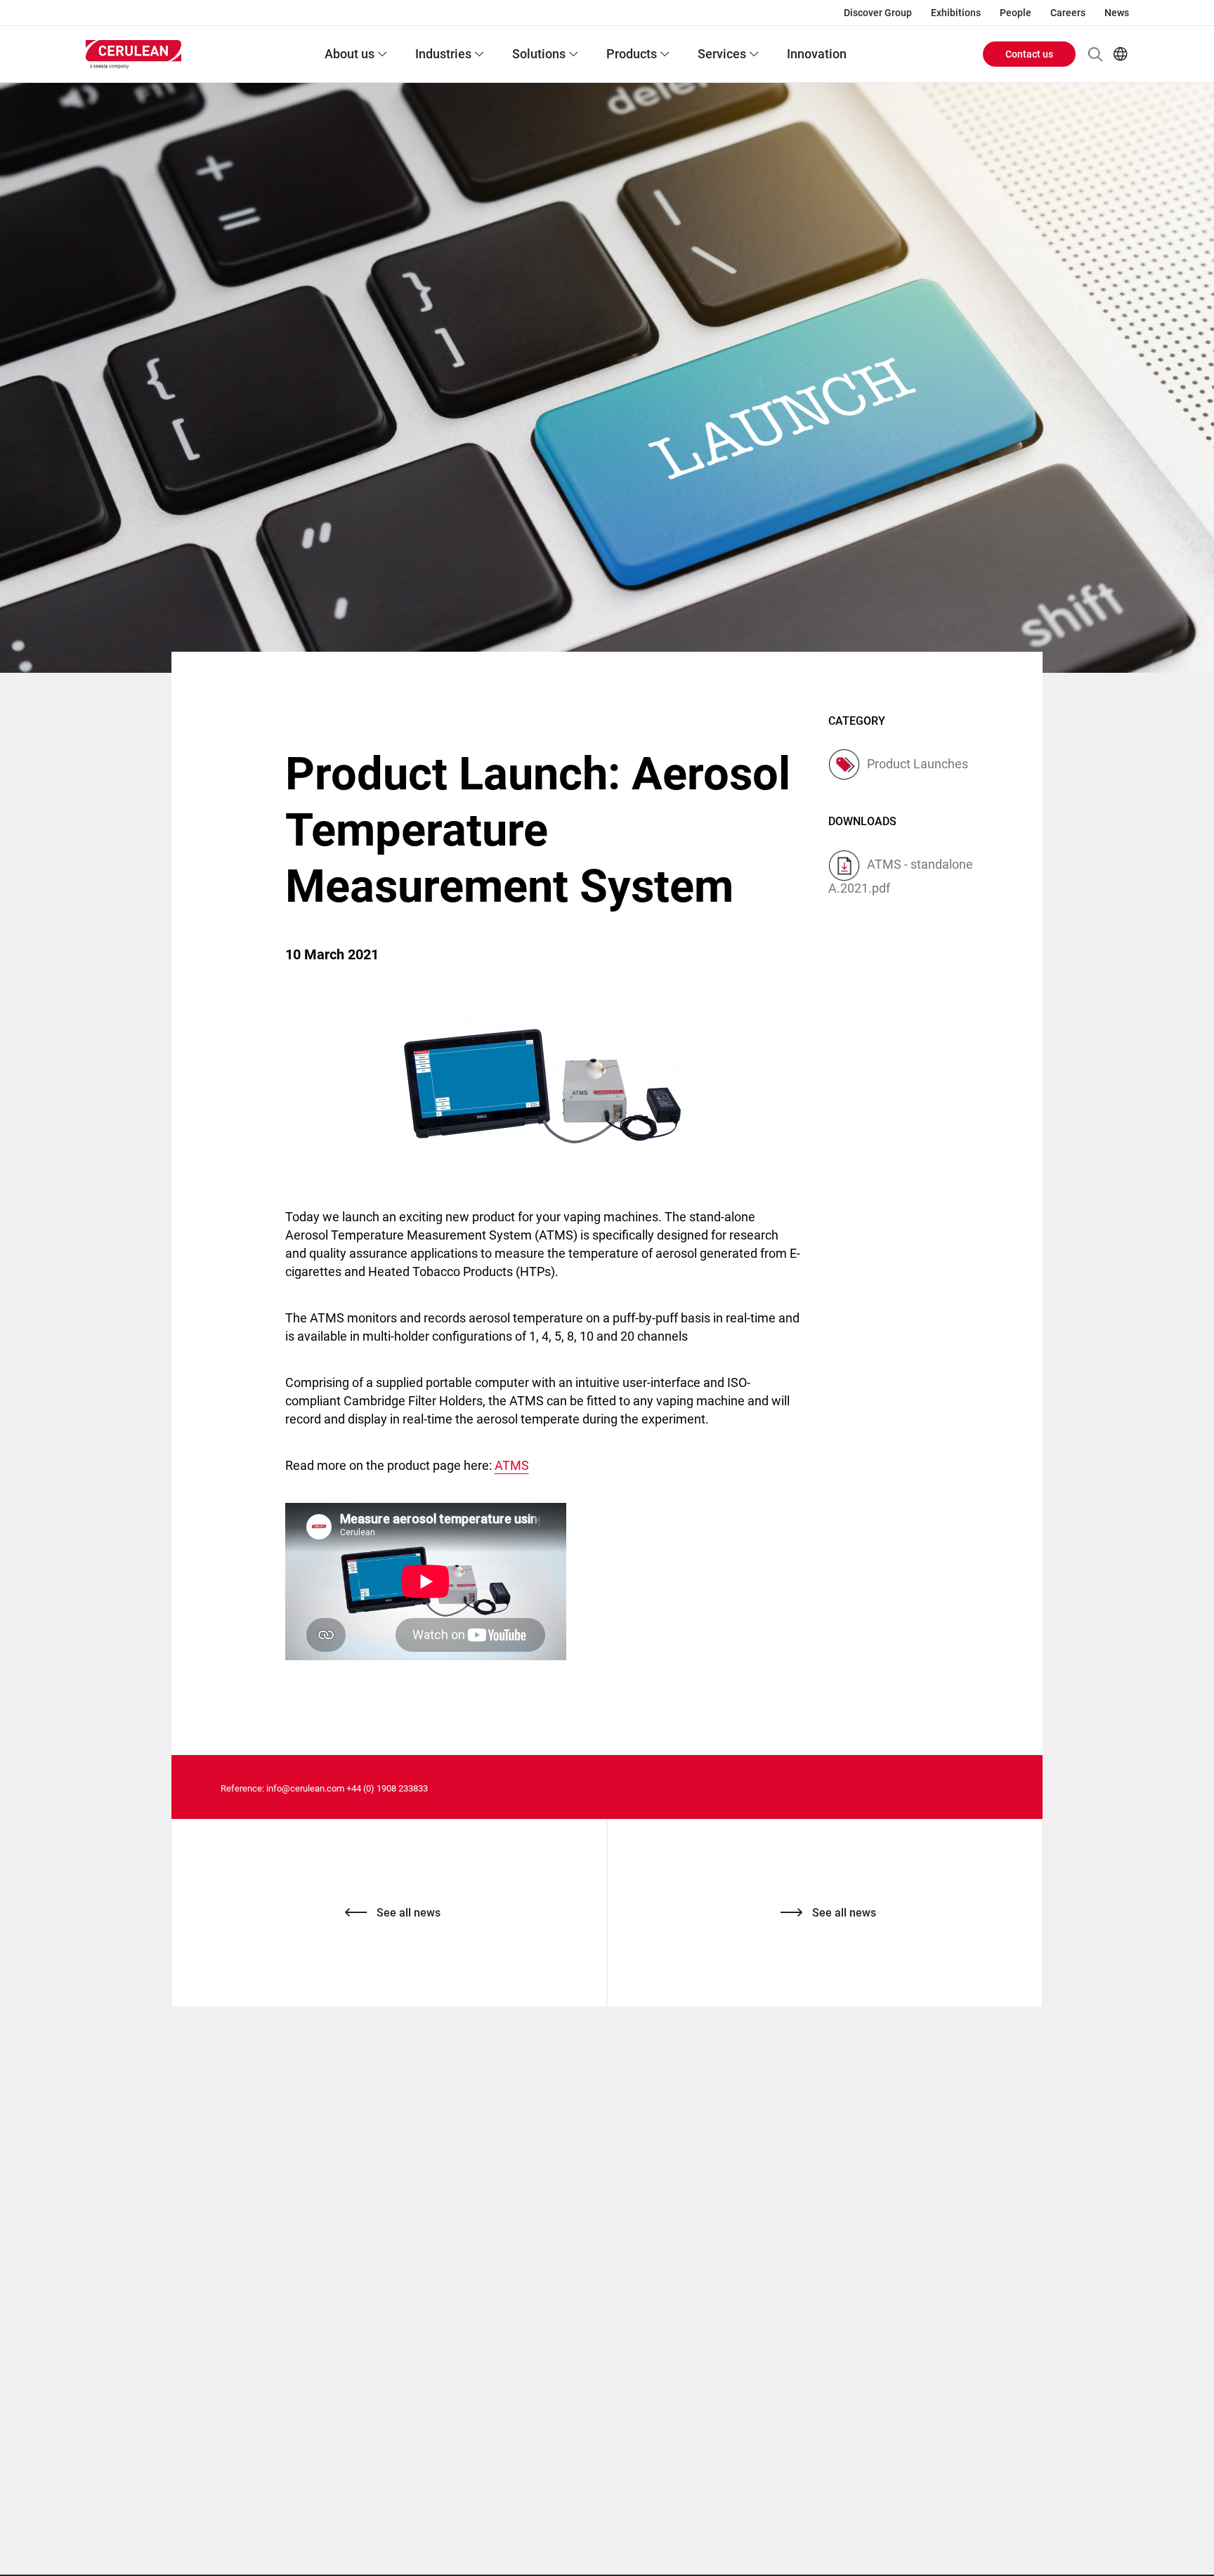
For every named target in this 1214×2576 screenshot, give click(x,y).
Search (1095, 54)
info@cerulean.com (305, 1788)
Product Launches (918, 764)
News (1117, 13)
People (1016, 13)
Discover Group (878, 13)
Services (722, 54)
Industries (443, 54)
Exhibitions (956, 13)
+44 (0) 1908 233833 (387, 1788)
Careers (1068, 13)
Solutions (539, 54)
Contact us (1029, 54)
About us (350, 54)
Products (632, 54)
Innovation (817, 54)
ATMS (512, 1465)
